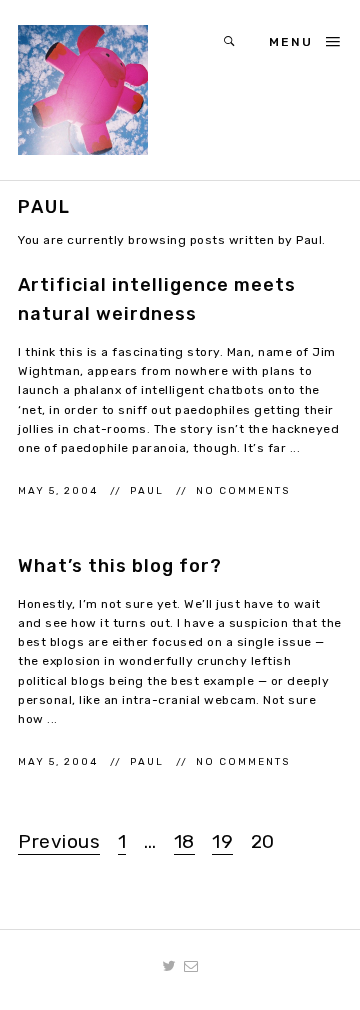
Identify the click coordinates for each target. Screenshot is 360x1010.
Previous (59, 841)
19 (222, 841)
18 (184, 841)
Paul (149, 490)
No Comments (243, 490)
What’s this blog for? (120, 566)
